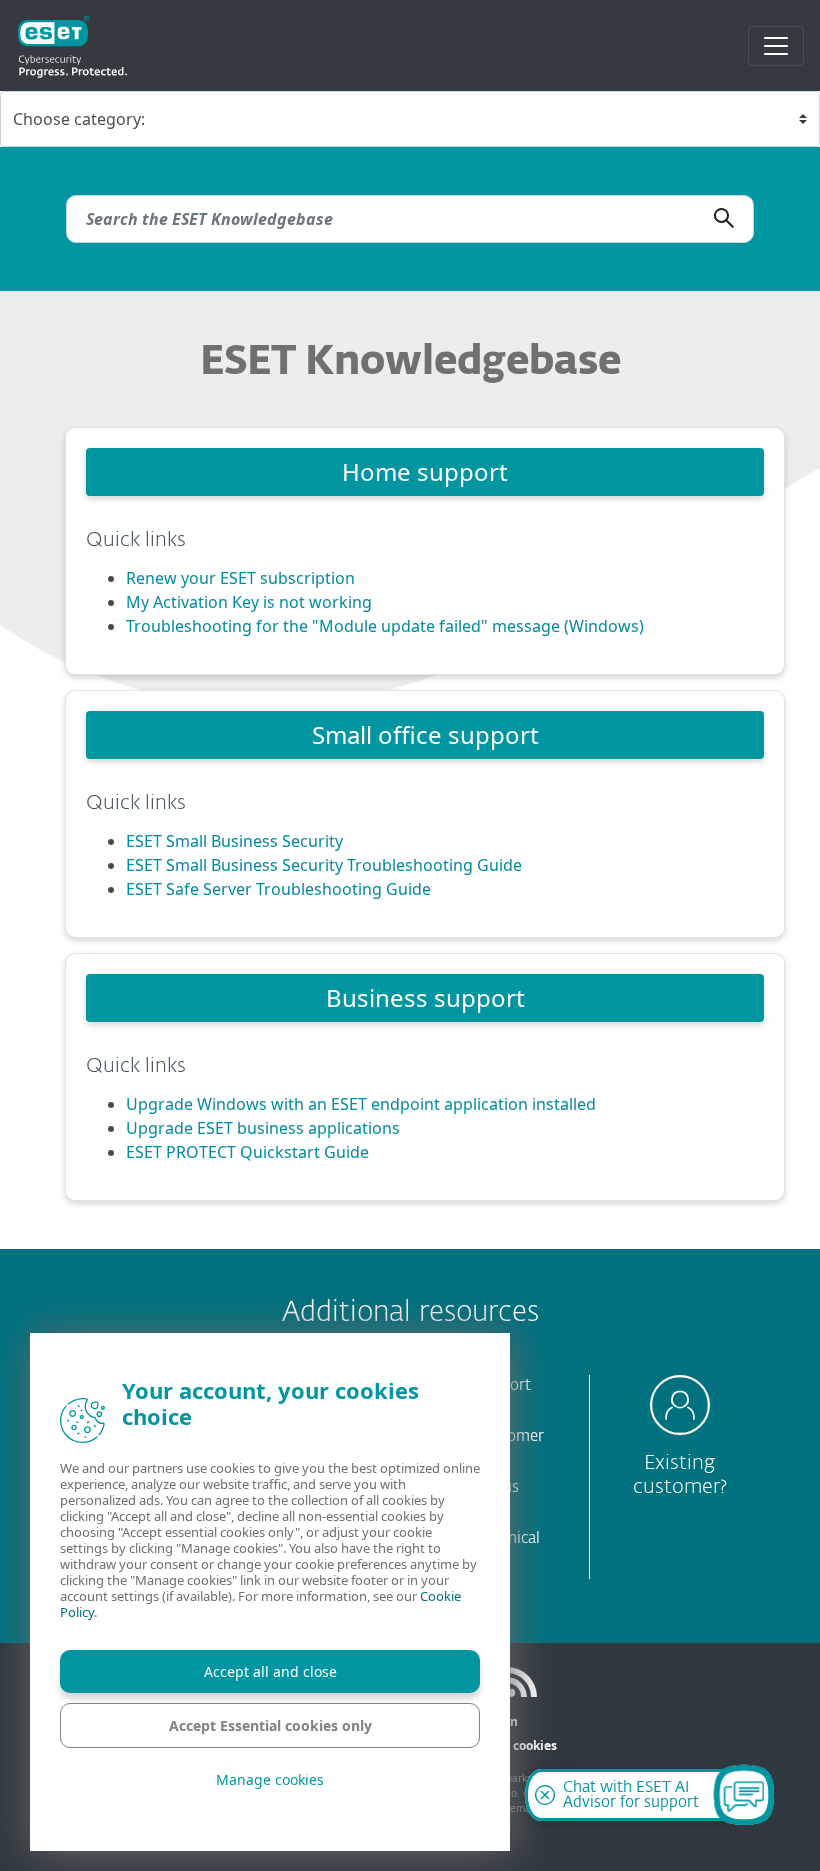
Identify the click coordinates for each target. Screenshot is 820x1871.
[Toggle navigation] (776, 46)
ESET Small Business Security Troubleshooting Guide (324, 865)
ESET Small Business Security (234, 841)
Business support (425, 997)
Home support (425, 471)
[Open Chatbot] (744, 1795)
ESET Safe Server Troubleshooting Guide (278, 889)
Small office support (425, 734)
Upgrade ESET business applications (263, 1128)
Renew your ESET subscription (240, 578)
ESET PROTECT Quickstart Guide (247, 1152)
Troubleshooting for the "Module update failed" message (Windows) (385, 626)
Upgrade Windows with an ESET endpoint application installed (361, 1104)
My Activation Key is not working (249, 602)
